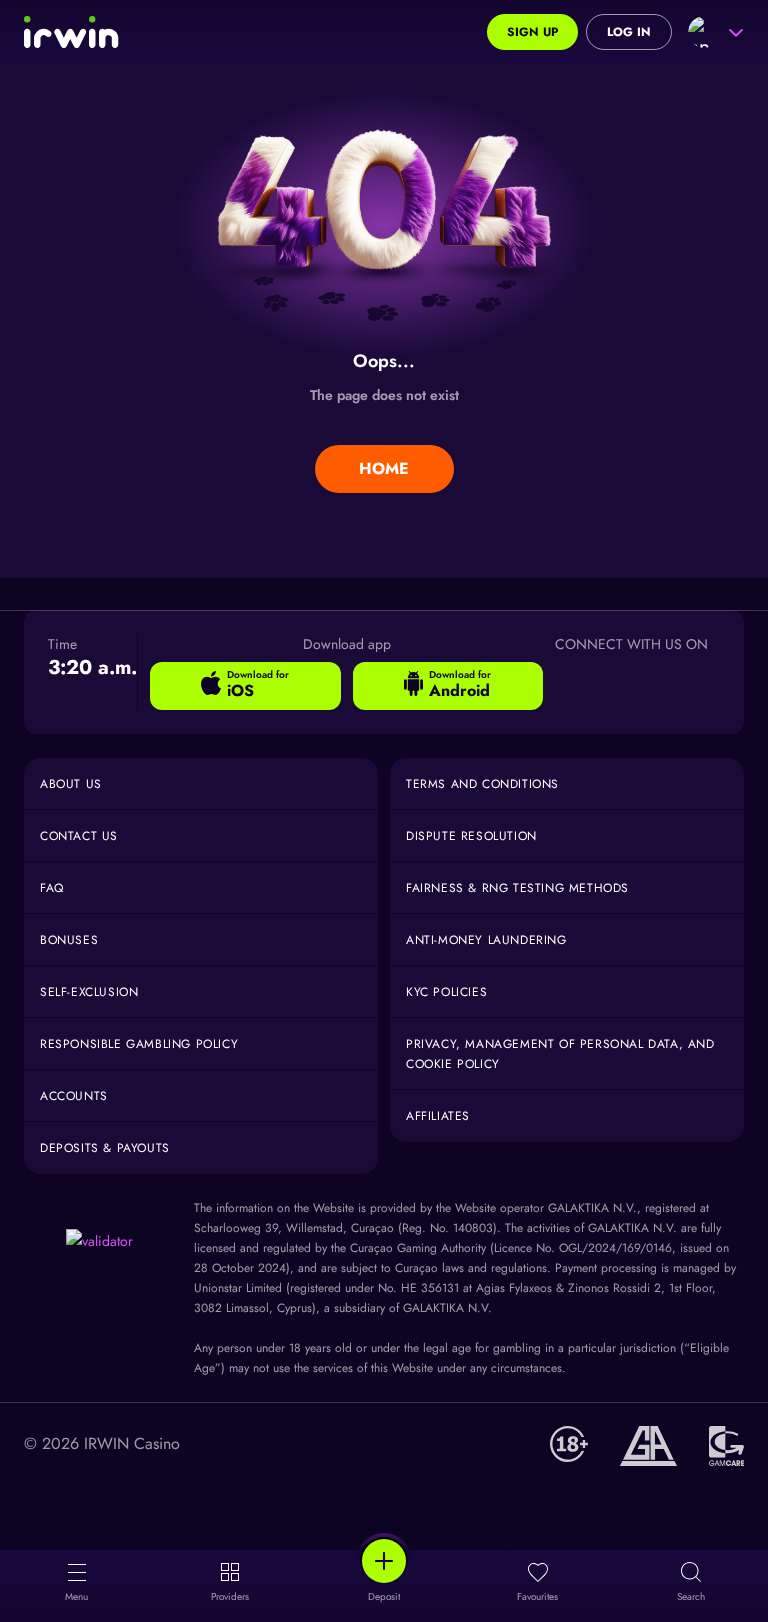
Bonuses (69, 940)
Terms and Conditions (482, 784)
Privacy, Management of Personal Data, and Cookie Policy (560, 1054)
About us (71, 784)
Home (384, 468)
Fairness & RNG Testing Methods (517, 888)
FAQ (52, 888)
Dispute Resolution (471, 836)
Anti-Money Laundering (486, 940)
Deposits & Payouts (105, 1148)
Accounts (74, 1096)
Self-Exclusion (89, 992)
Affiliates (438, 1116)
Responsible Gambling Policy (139, 1044)
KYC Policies (446, 992)
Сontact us (79, 836)
